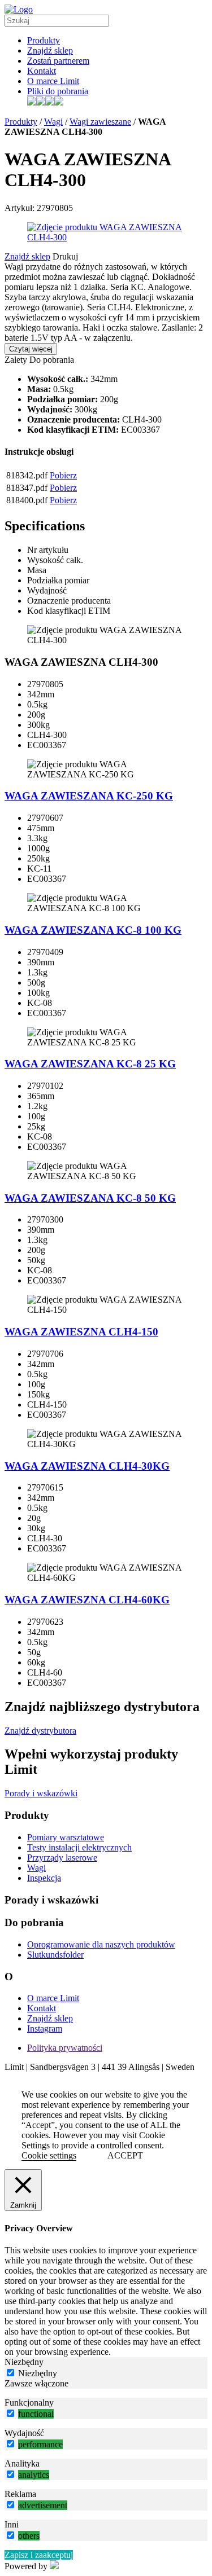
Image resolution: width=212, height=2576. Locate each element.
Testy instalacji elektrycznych (79, 1847)
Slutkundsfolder (55, 1955)
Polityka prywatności (65, 2048)
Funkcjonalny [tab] (29, 2403)
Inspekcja (44, 1878)
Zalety (16, 360)
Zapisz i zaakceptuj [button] (39, 2555)
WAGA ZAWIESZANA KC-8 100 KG (93, 930)
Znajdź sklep (50, 50)
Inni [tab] (12, 2524)
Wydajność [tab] (24, 2433)
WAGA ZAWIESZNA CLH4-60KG (87, 1600)
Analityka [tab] (22, 2463)
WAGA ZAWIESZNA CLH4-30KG (87, 1466)
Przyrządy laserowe (62, 1858)
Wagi (53, 122)
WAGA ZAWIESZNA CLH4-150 (81, 1332)
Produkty (44, 40)
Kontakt (42, 71)
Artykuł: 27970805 (39, 208)
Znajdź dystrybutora (40, 1731)
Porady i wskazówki (41, 1793)
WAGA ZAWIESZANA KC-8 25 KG (90, 1064)
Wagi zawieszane (100, 122)
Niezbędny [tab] (24, 2362)
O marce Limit (53, 81)
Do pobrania (52, 360)
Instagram (45, 2028)
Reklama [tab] (20, 2494)
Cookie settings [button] (49, 2155)
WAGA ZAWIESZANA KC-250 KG (89, 796)
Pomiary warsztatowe (66, 1837)
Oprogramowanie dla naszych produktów (101, 1944)
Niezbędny (38, 2373)
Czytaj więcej (31, 349)
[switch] (10, 2413)
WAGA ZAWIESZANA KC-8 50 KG (90, 1198)
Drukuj (65, 256)
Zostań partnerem (58, 61)
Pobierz (63, 475)
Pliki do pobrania (58, 91)
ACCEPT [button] (125, 2155)
